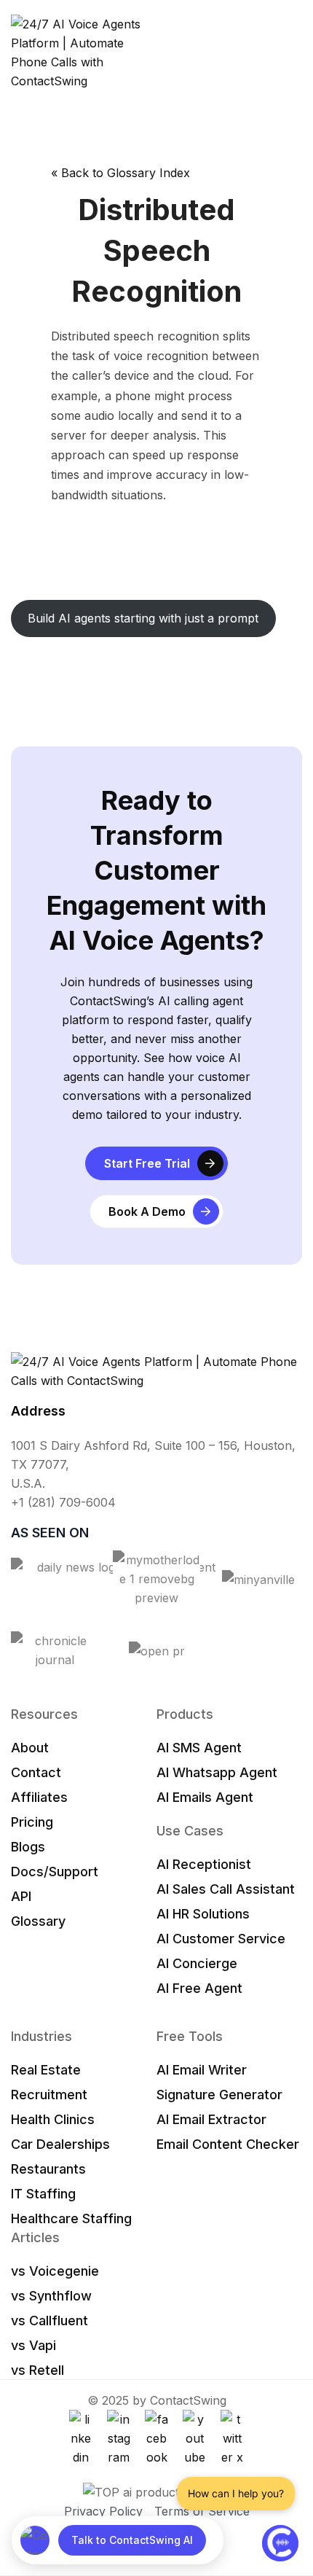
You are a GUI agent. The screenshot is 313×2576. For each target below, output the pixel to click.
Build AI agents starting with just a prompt (143, 618)
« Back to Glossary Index (120, 173)
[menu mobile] (295, 52)
